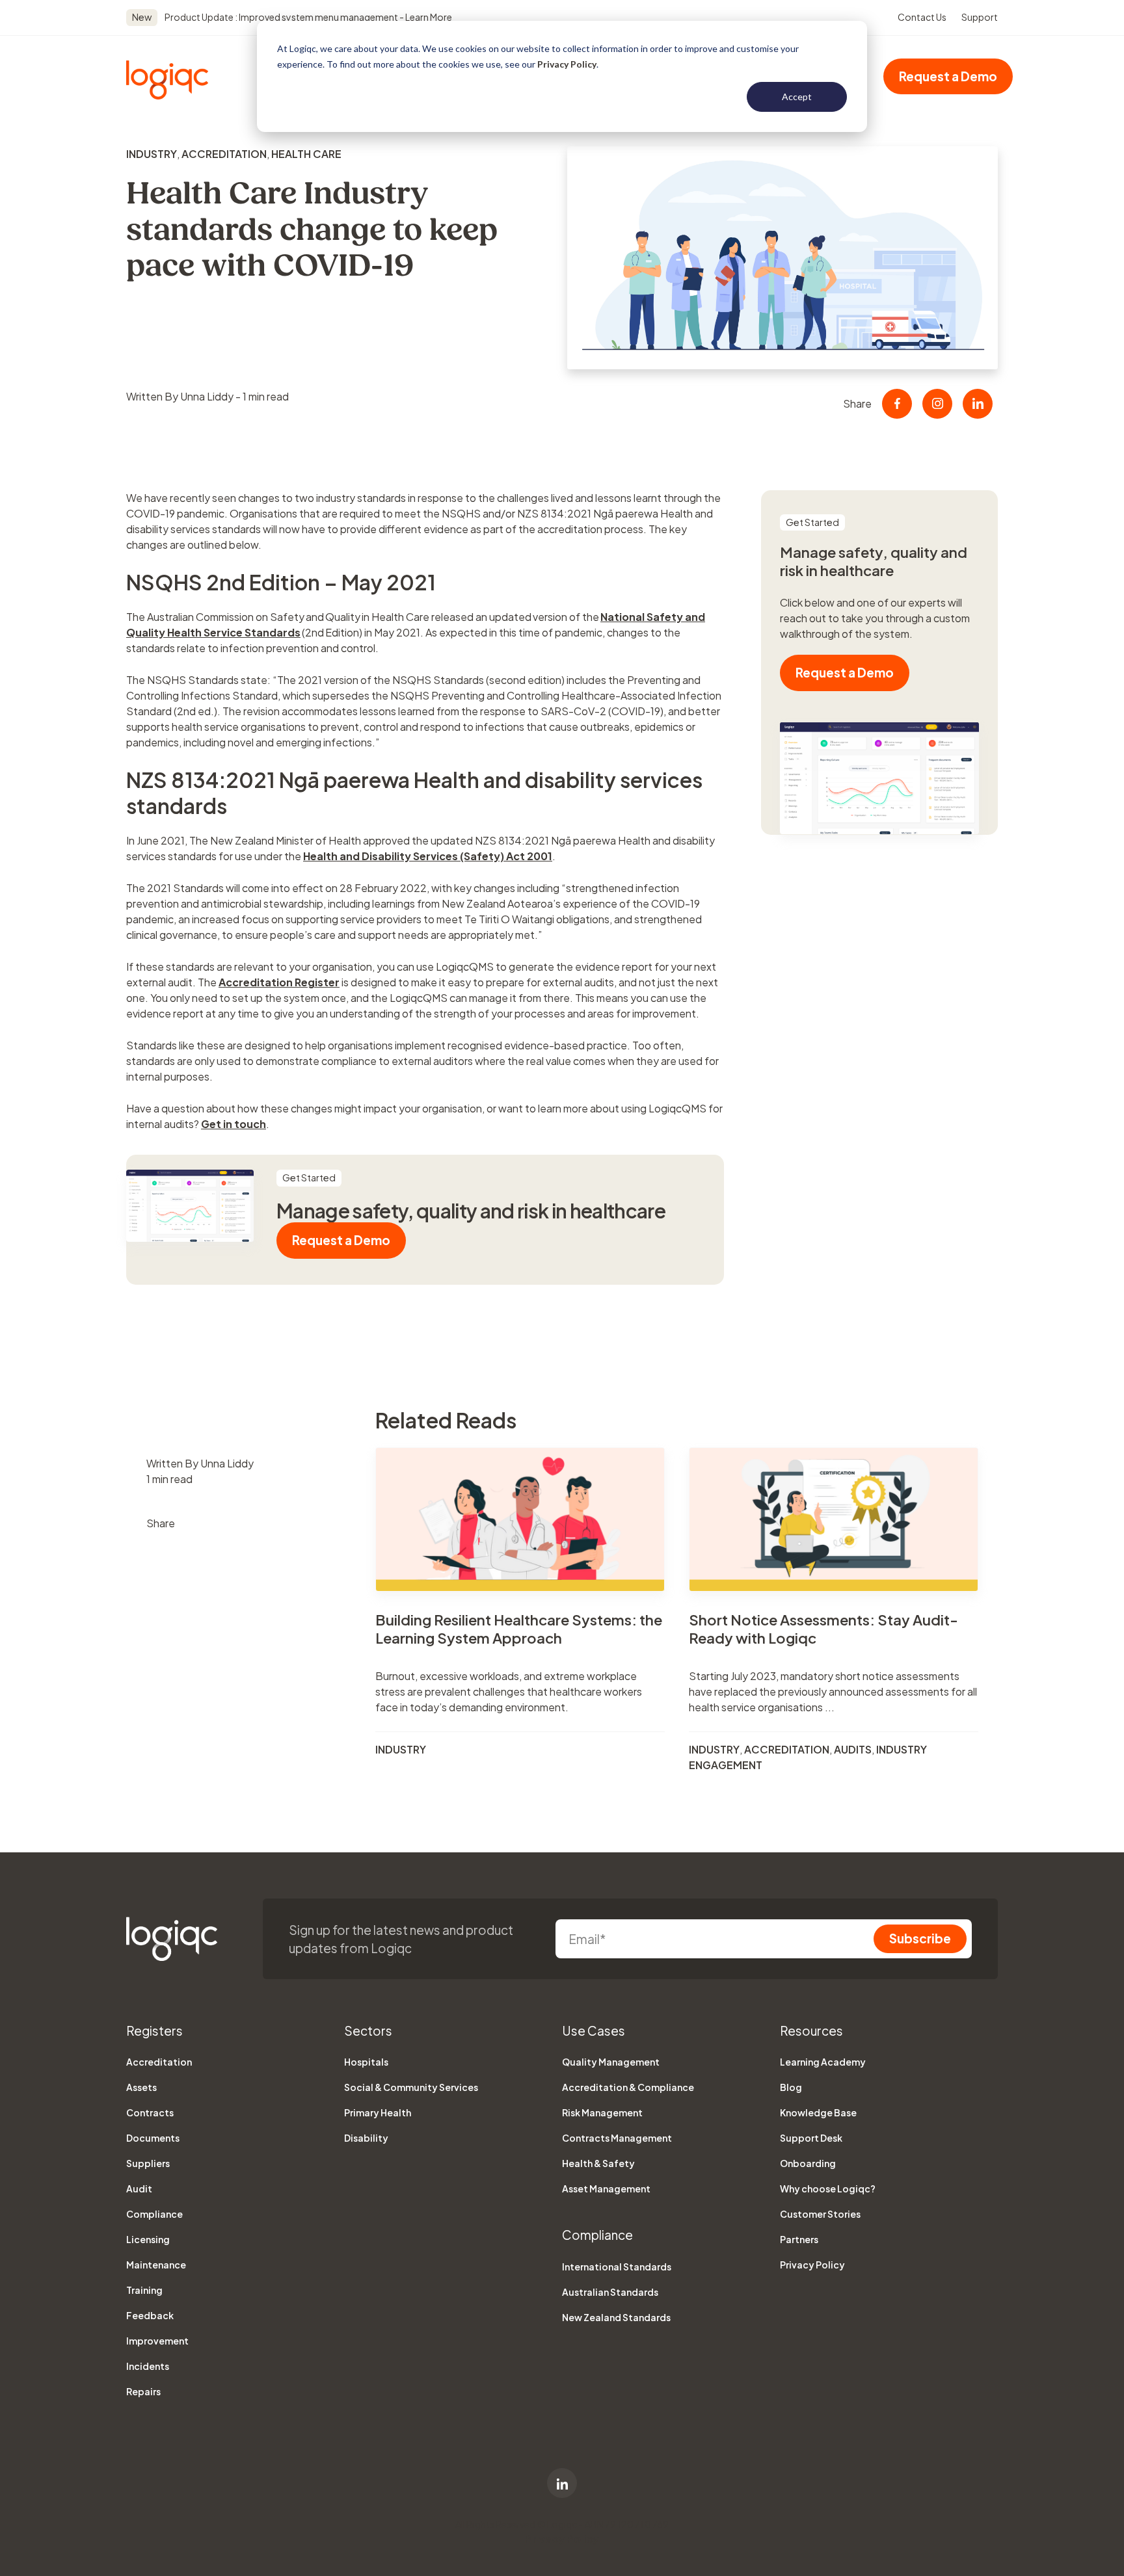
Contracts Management (617, 2138)
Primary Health (378, 2112)
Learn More (428, 17)
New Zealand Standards (616, 2317)
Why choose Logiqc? (828, 2188)
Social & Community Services (411, 2087)
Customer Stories (820, 2214)
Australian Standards (610, 2292)
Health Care (306, 154)
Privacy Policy (567, 64)
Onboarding (808, 2163)
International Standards (617, 2267)
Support (980, 17)
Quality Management (611, 2062)
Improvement (157, 2341)
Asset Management (606, 2188)
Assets (141, 2087)
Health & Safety (598, 2163)
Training (144, 2290)
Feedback (150, 2315)
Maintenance (156, 2265)
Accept (797, 97)
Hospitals (366, 2062)
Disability (366, 2138)
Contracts (150, 2112)
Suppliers (148, 2163)
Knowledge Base (818, 2112)
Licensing (148, 2239)
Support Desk (811, 2138)
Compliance (154, 2214)
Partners (799, 2239)
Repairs (143, 2391)
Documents (153, 2138)
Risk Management (602, 2112)
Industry (152, 154)
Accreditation (224, 154)
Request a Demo (948, 76)
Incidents (148, 2366)
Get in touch (234, 1124)
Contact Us (922, 17)
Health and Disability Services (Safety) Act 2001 (428, 856)
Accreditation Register (279, 982)
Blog (791, 2087)
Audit (139, 2188)
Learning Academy (823, 2062)
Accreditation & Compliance (628, 2087)
